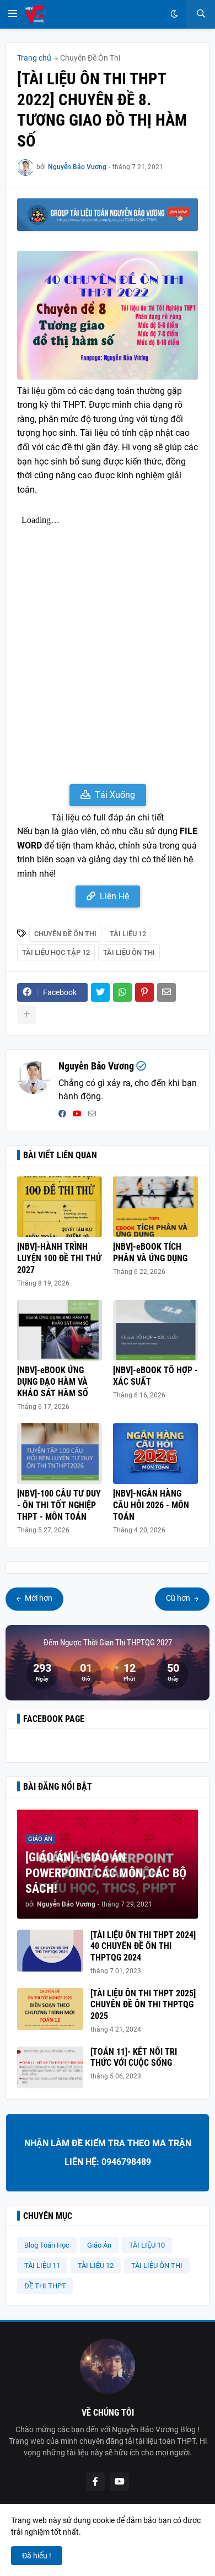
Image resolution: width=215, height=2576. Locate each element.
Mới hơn (38, 1598)
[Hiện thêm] (26, 1014)
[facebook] (62, 1114)
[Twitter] (100, 992)
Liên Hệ (114, 896)
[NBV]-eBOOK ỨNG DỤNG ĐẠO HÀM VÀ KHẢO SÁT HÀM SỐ (53, 1382)
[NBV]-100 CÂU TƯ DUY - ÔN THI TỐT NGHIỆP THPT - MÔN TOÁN (59, 1505)
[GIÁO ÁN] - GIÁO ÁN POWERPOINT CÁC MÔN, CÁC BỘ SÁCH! (106, 1873)
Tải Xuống (115, 795)
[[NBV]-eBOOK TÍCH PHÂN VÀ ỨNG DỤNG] (155, 1207)
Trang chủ (34, 58)
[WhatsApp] (122, 992)
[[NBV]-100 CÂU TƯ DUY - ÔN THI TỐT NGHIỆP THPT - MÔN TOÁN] (60, 1454)
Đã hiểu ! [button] (37, 2556)
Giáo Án (99, 2245)
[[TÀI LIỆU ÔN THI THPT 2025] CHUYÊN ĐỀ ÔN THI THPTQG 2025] (50, 2009)
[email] (92, 1114)
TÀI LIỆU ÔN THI (129, 952)
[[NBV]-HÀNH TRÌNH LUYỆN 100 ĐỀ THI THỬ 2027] (60, 1207)
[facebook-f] (95, 2482)
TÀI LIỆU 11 (42, 2266)
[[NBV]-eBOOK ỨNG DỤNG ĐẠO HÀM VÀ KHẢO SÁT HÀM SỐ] (60, 1330)
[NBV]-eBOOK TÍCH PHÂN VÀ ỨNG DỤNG (150, 1252)
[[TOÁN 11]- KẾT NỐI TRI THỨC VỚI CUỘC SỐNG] (50, 2067)
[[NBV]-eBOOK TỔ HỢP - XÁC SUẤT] (155, 1330)
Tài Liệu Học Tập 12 (56, 952)
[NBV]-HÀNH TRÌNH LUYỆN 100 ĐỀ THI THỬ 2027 (59, 1258)
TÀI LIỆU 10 (147, 2245)
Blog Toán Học (47, 2245)
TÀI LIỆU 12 (128, 934)
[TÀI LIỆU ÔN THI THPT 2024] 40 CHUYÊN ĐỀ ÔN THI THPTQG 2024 (143, 1946)
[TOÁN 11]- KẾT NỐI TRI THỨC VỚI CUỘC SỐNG (134, 2057)
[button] (13, 14)
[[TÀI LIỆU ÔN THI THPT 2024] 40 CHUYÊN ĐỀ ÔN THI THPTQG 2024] (50, 1951)
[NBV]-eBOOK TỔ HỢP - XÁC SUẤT (155, 1376)
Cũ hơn (179, 1598)
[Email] (166, 992)
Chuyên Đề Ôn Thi (90, 58)
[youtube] (77, 1114)
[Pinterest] (144, 992)
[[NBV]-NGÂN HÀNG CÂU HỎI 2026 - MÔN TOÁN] (155, 1454)
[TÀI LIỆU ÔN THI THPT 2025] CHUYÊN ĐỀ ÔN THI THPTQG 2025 (143, 2005)
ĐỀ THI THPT (45, 2286)
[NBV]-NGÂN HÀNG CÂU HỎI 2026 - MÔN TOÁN (151, 1505)
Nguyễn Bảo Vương (96, 1066)
